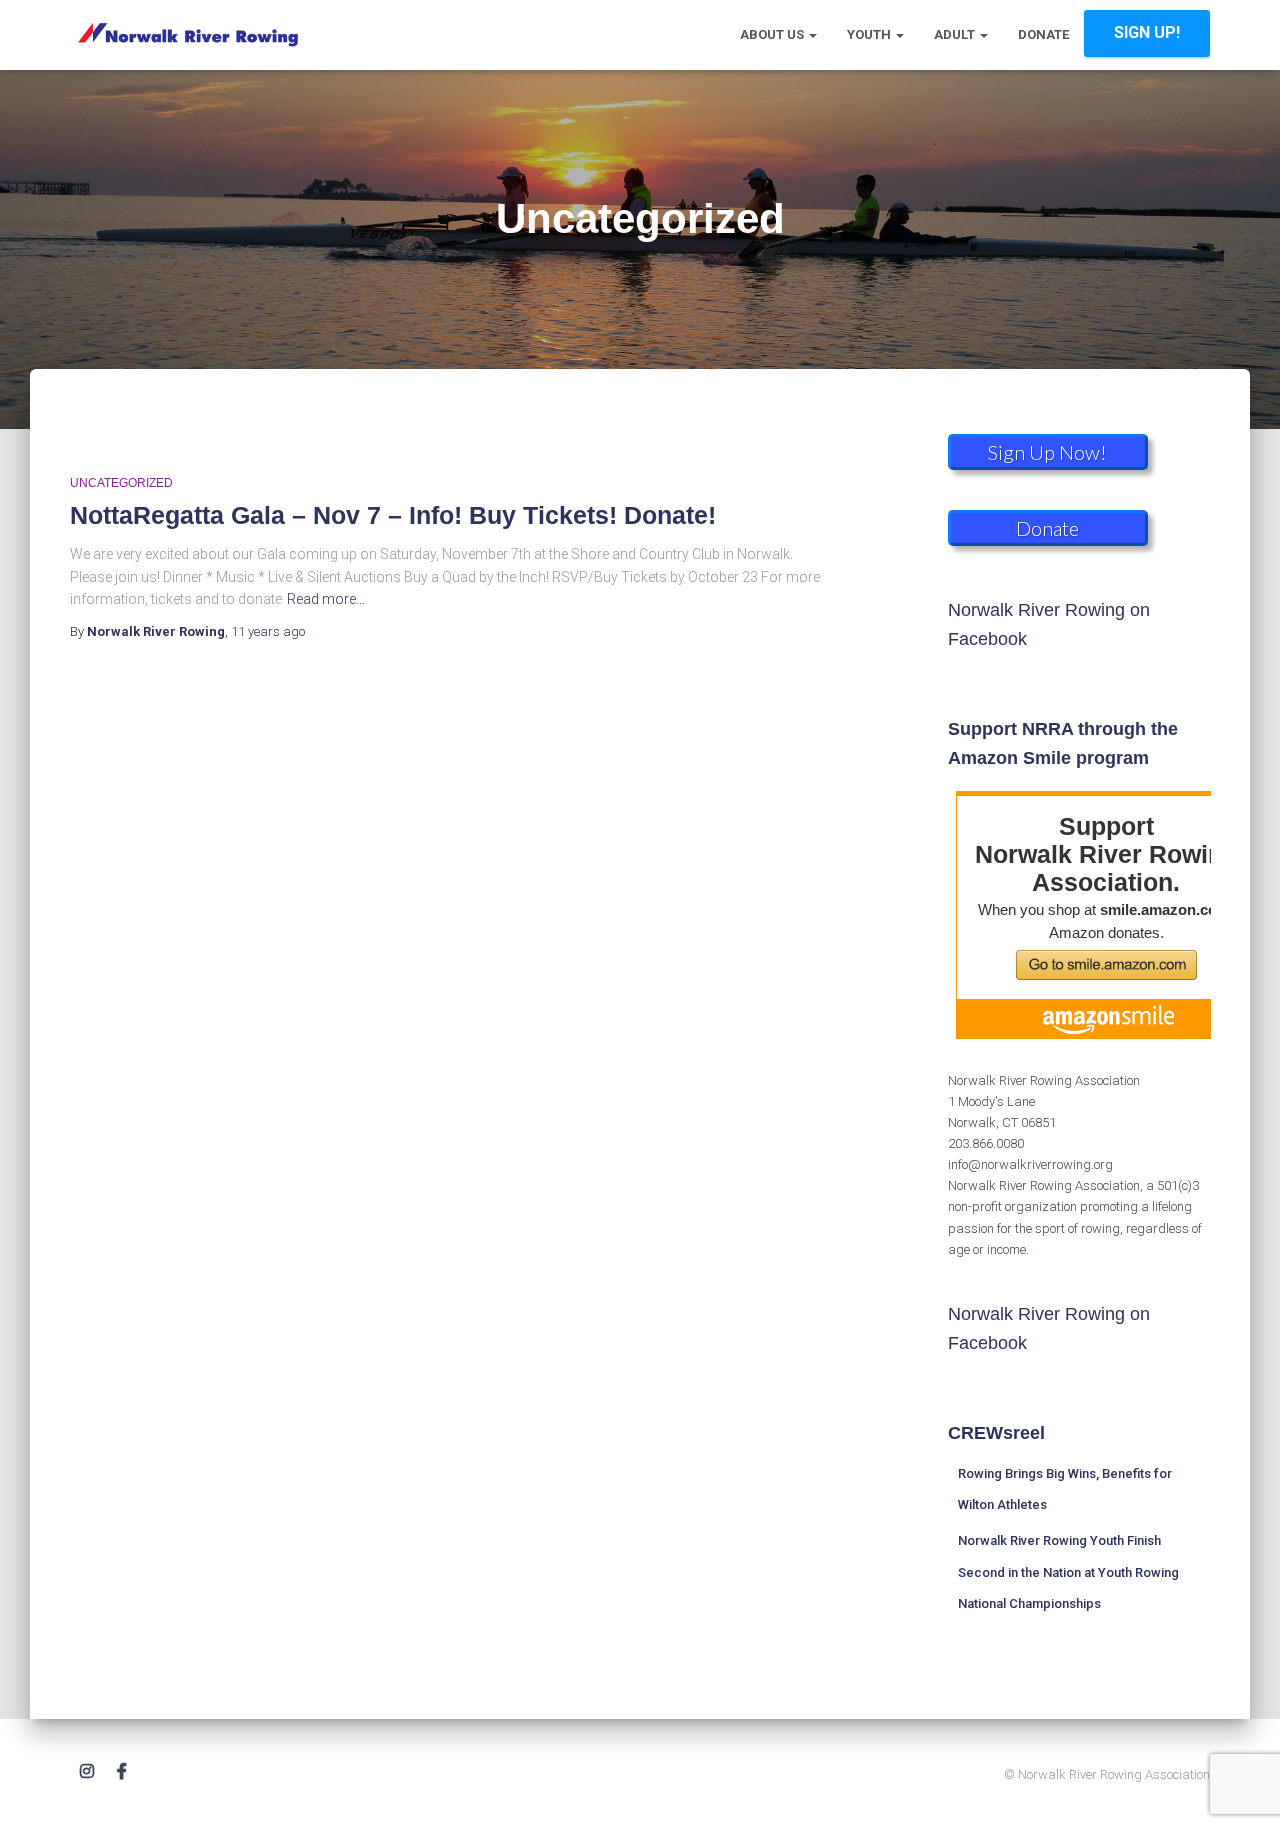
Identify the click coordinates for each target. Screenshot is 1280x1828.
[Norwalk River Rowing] (187, 34)
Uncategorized (121, 483)
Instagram (87, 1772)
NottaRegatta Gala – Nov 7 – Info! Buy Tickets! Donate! (393, 515)
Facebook (122, 1772)
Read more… (326, 599)
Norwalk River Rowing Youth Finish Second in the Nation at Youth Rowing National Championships (1068, 1571)
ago (268, 631)
